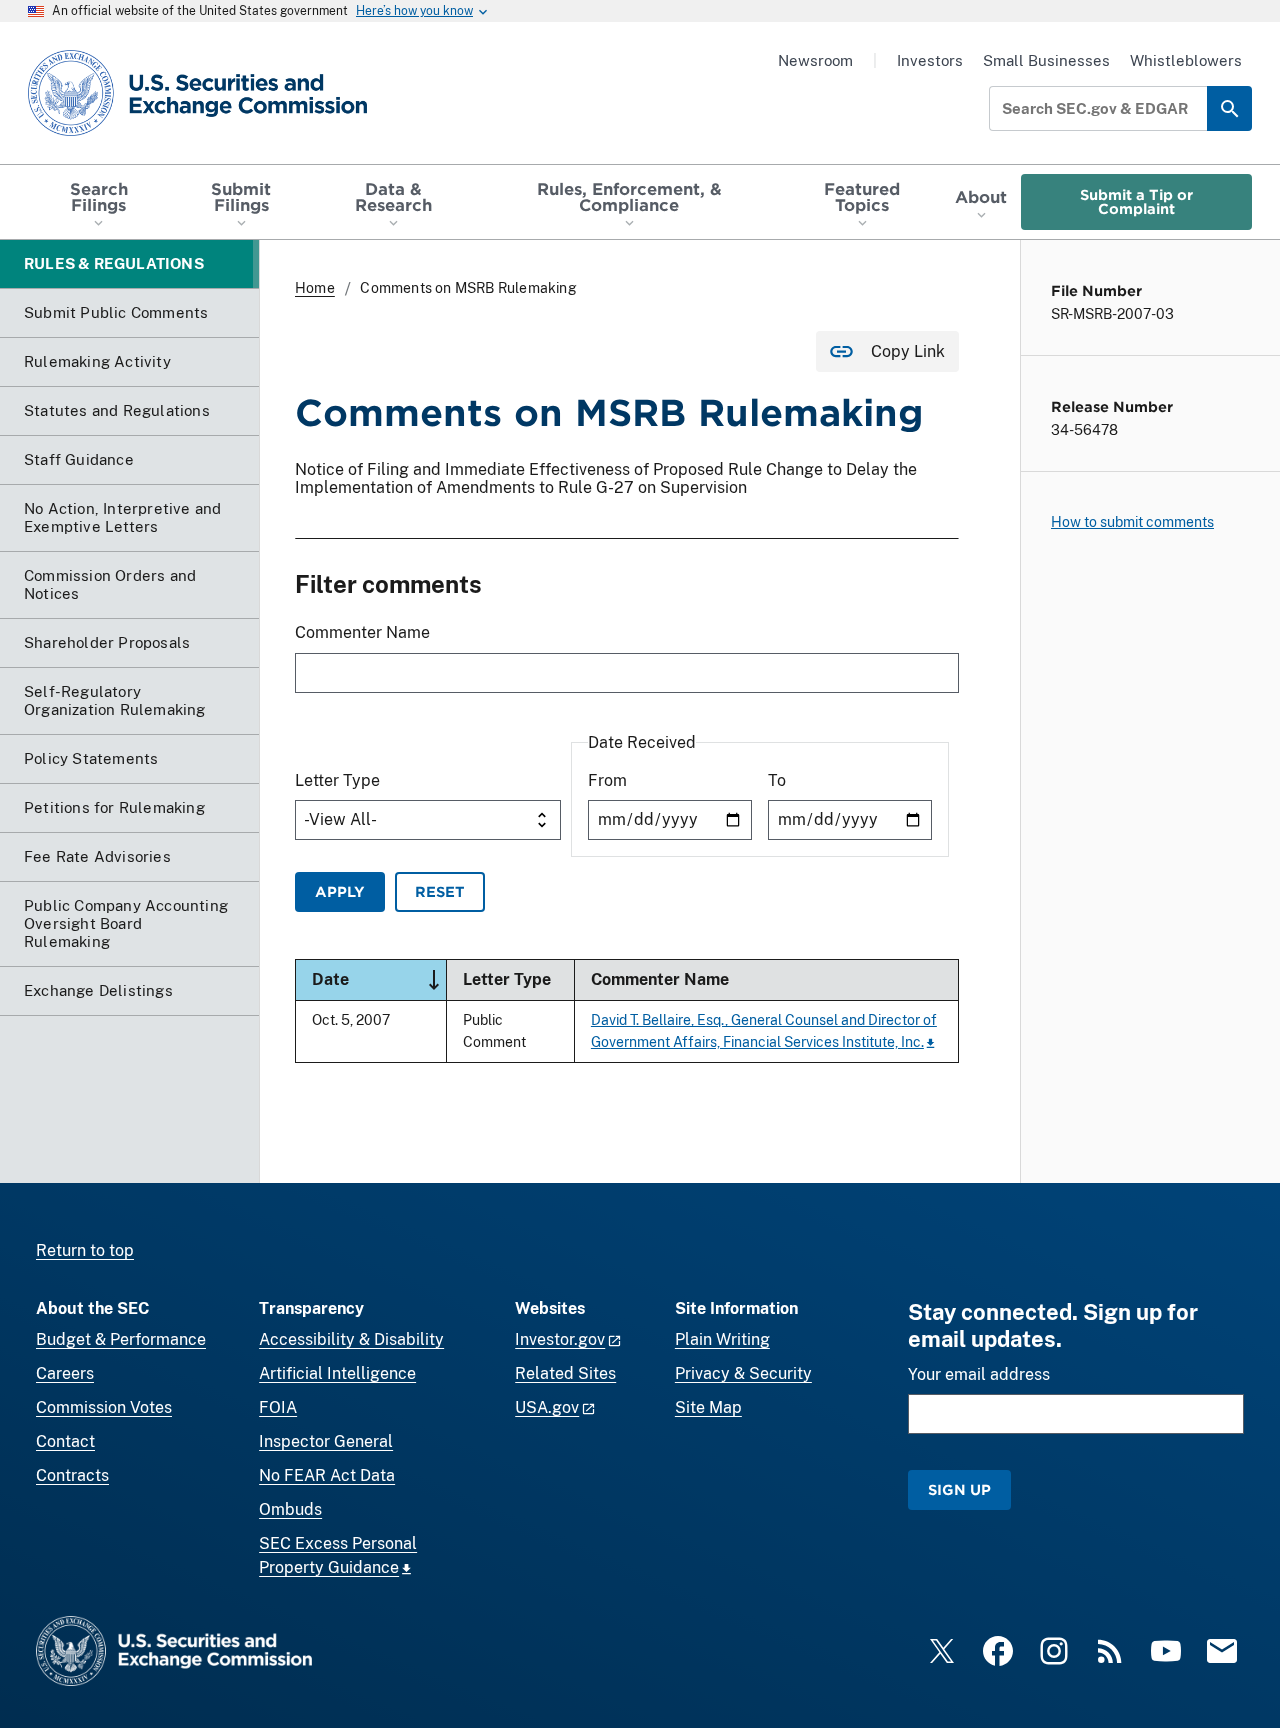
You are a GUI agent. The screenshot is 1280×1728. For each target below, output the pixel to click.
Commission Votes (104, 1407)
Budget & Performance (121, 1339)
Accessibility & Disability (351, 1339)
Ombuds (290, 1509)
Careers (65, 1373)
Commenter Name (362, 632)
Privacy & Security (743, 1373)
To (777, 780)
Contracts (72, 1475)
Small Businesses (1046, 60)
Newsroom (815, 60)
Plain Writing (722, 1339)
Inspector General (326, 1441)
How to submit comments (1132, 522)
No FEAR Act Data (327, 1475)
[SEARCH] (1229, 108)
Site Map (708, 1407)
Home (315, 288)
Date (379, 978)
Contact (65, 1441)
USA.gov (547, 1407)
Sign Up (959, 1489)
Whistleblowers (1186, 60)
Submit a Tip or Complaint (1136, 201)
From (607, 780)
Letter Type (337, 780)
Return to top (85, 1250)
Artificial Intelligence (337, 1373)
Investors (930, 60)
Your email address (979, 1374)
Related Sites (565, 1373)
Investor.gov (560, 1339)
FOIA (278, 1407)
